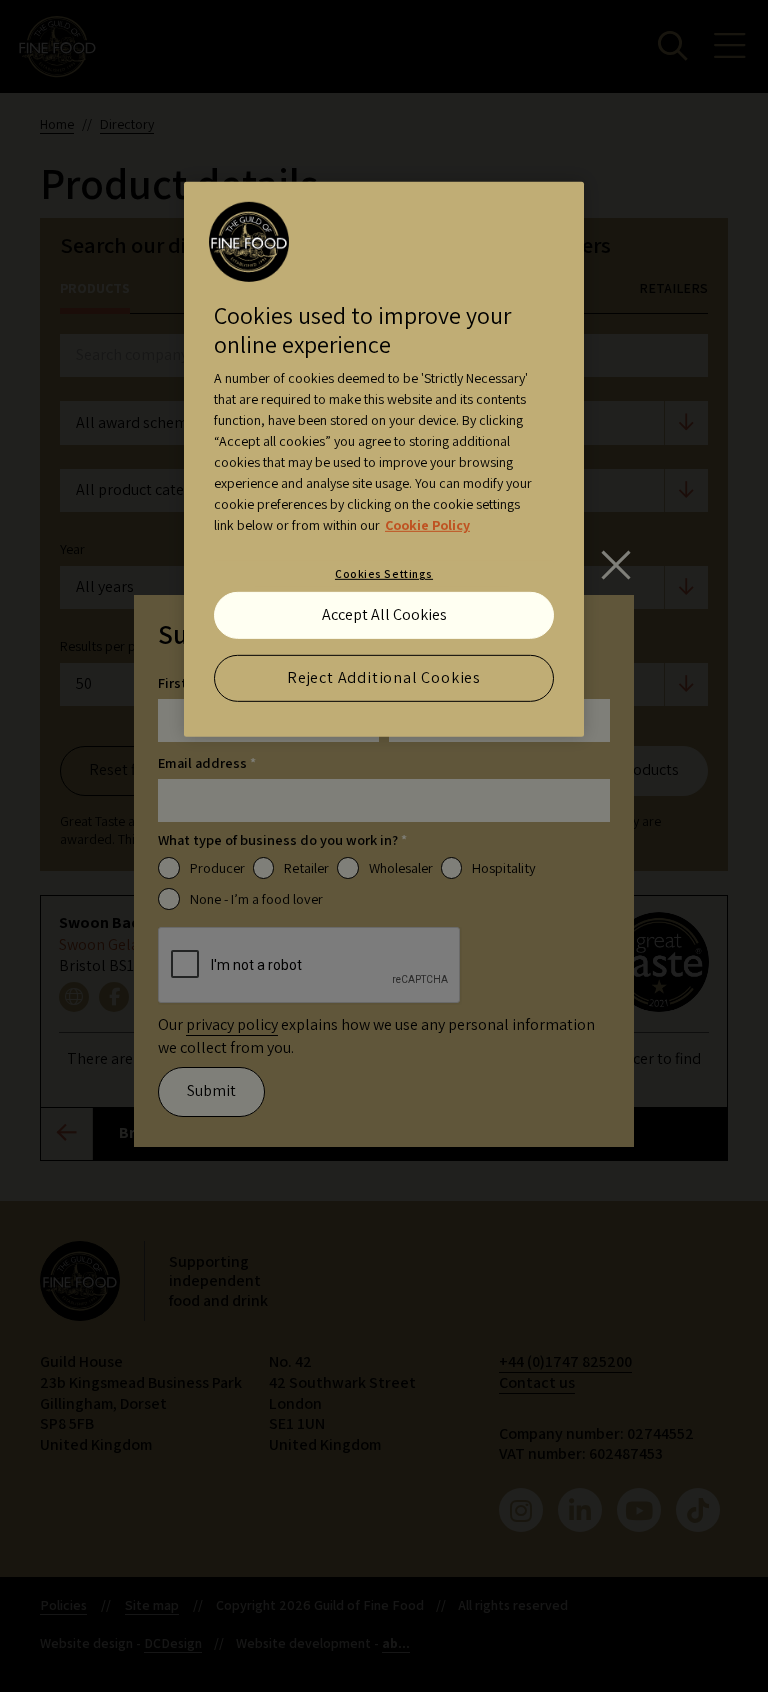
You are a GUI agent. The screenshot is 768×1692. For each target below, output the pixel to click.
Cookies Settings (384, 573)
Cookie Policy (427, 525)
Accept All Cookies (384, 614)
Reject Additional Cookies (384, 677)
